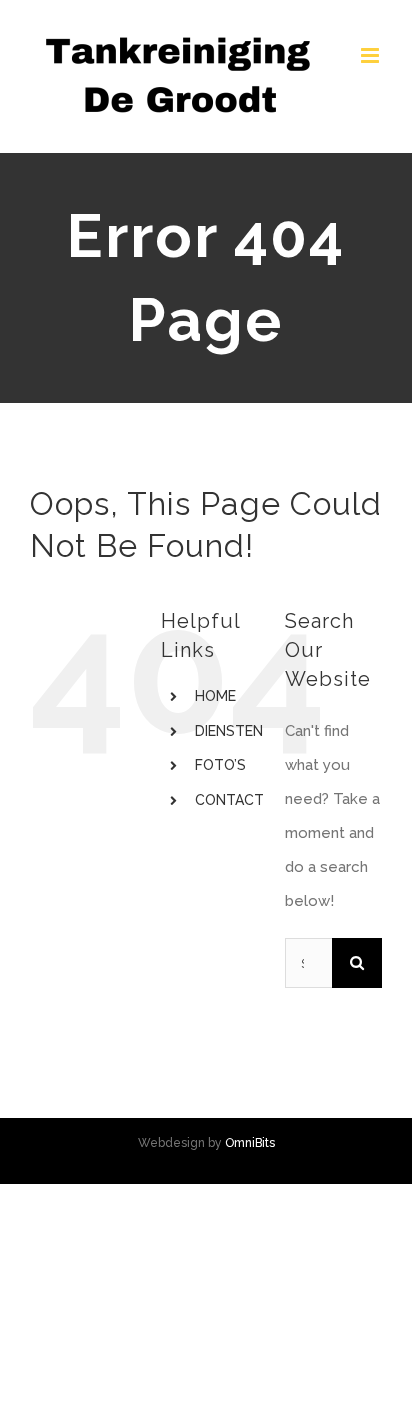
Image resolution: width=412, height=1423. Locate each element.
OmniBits (250, 1143)
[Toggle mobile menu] (371, 55)
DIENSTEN (229, 731)
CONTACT (229, 800)
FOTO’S (220, 765)
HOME (215, 696)
